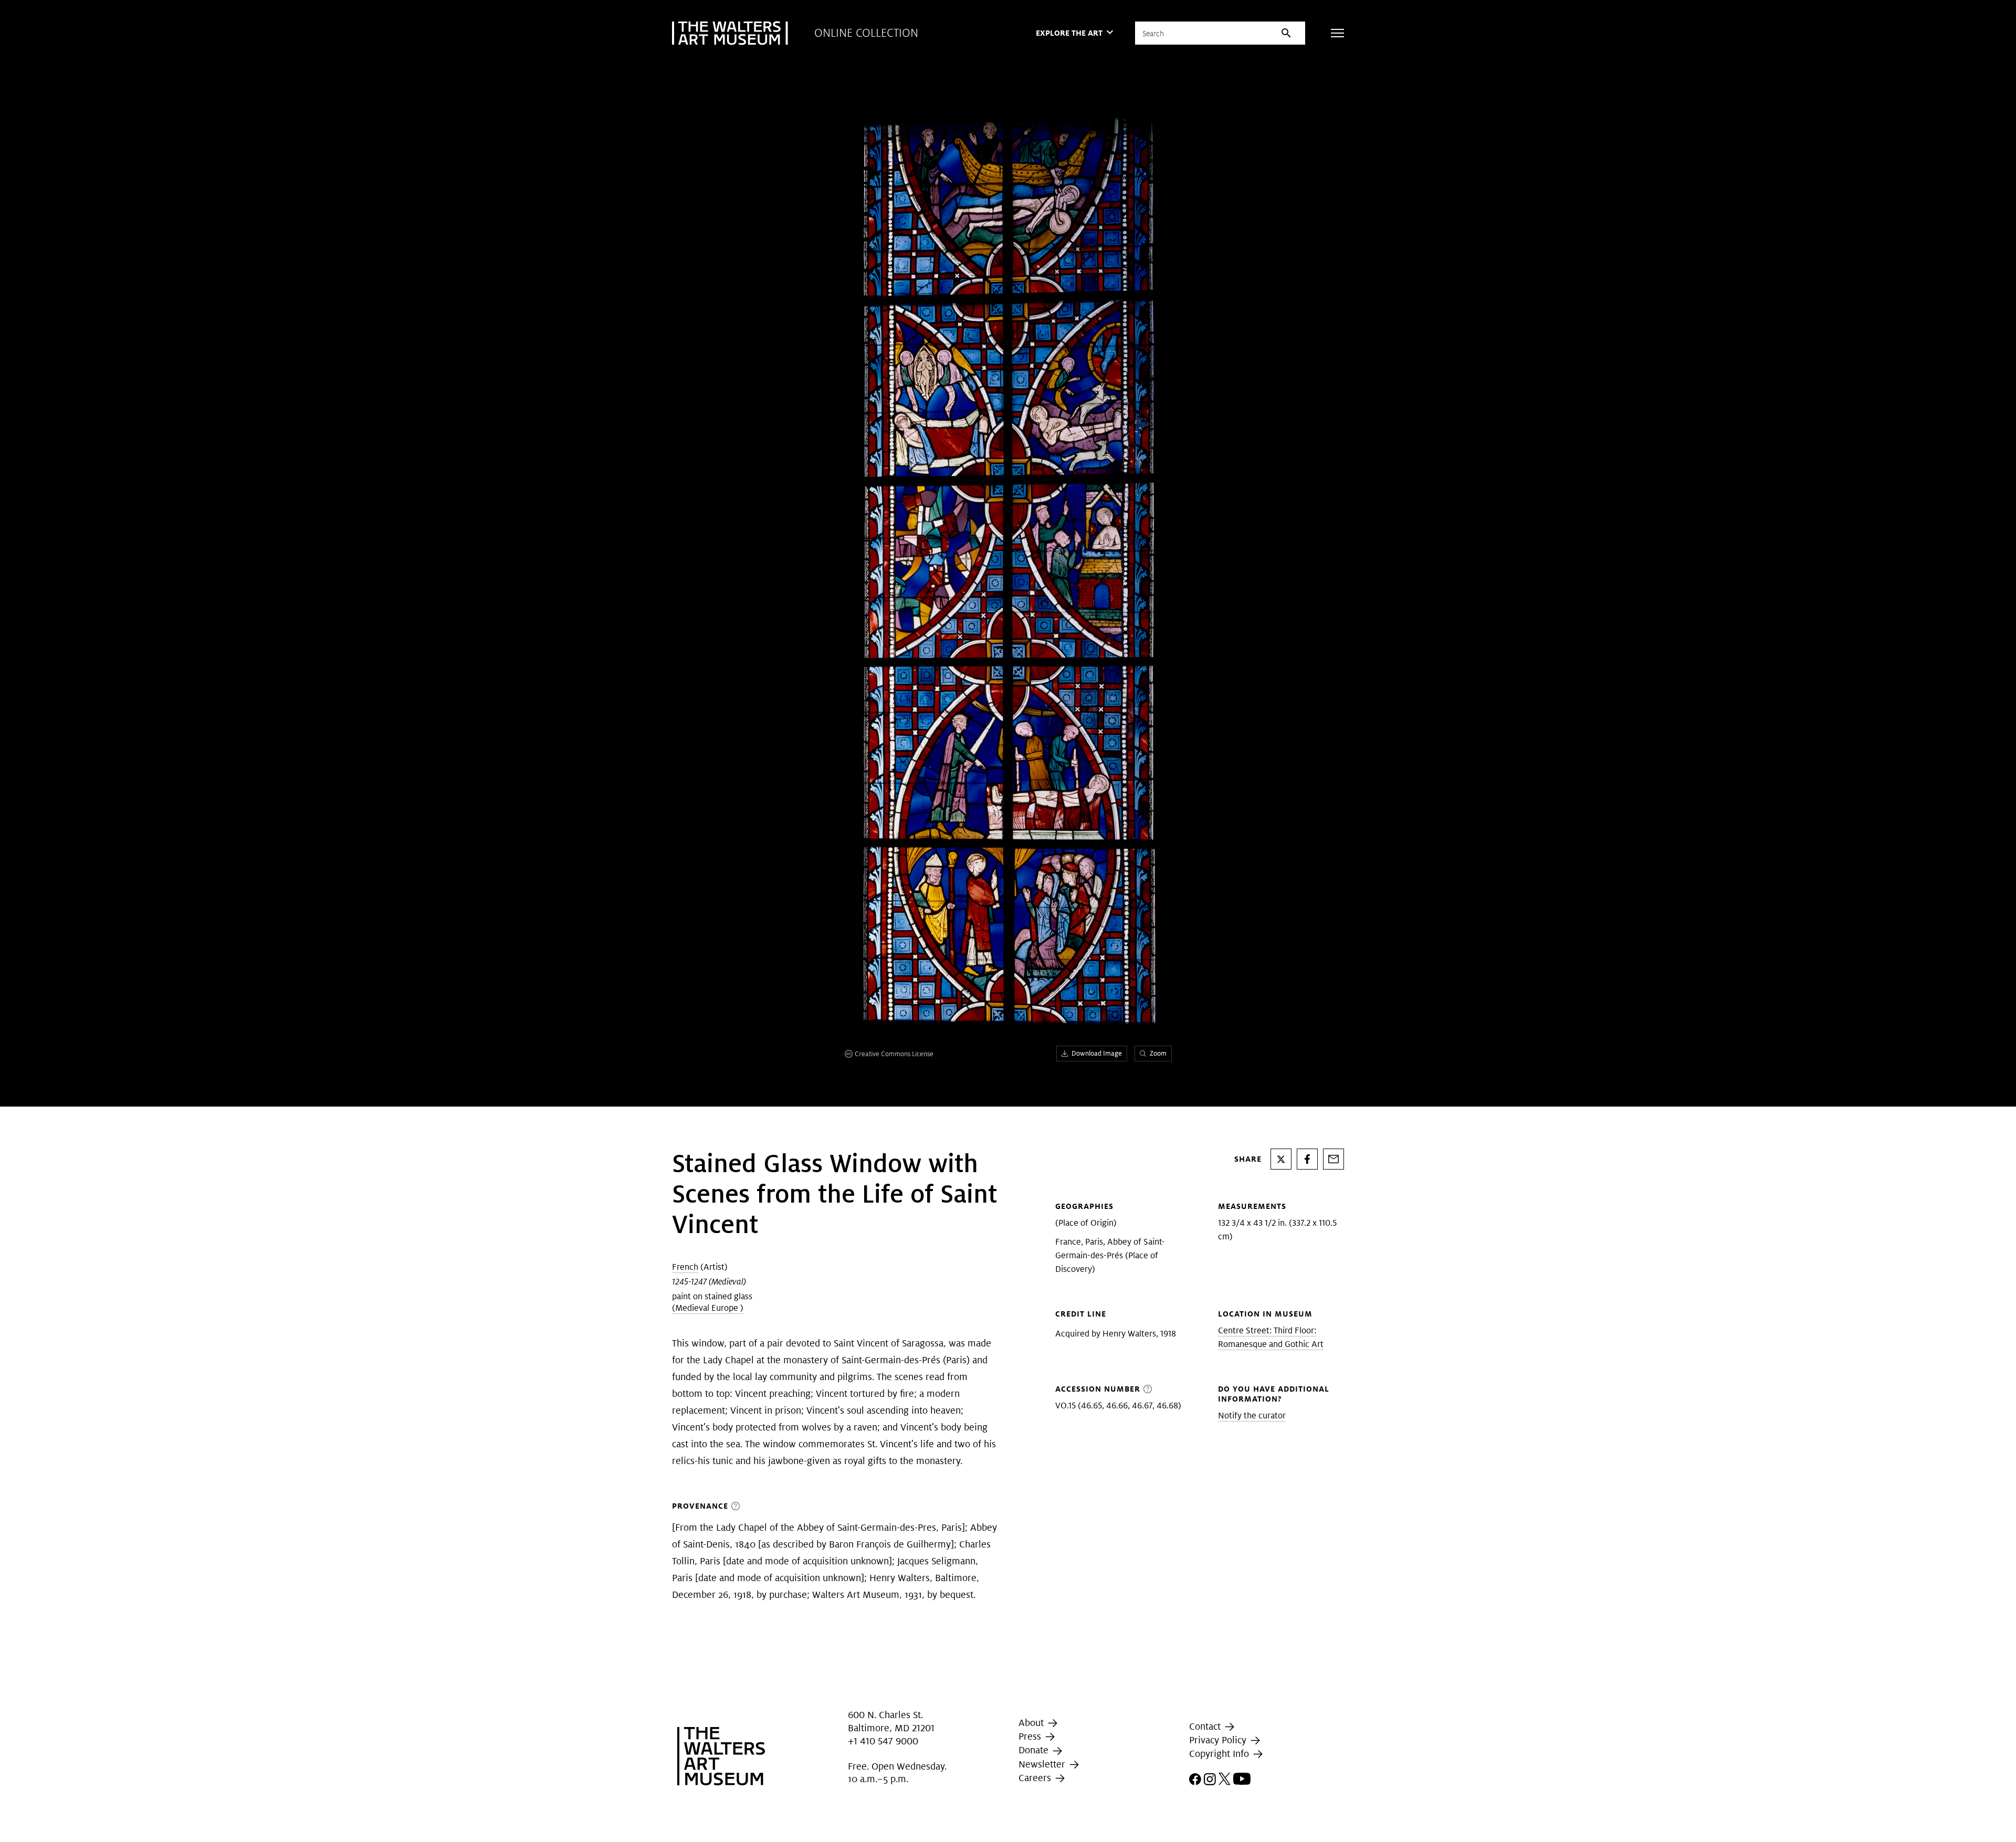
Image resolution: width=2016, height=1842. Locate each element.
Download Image (1097, 1053)
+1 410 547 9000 (883, 1741)
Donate (1035, 1750)
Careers (1036, 1778)
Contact (1206, 1726)
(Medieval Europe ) (708, 1308)
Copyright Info (1220, 1754)
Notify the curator (1252, 1415)
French (685, 1267)
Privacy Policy (1219, 1740)
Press (1031, 1736)
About (1032, 1723)
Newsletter (1043, 1764)
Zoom (1158, 1053)
